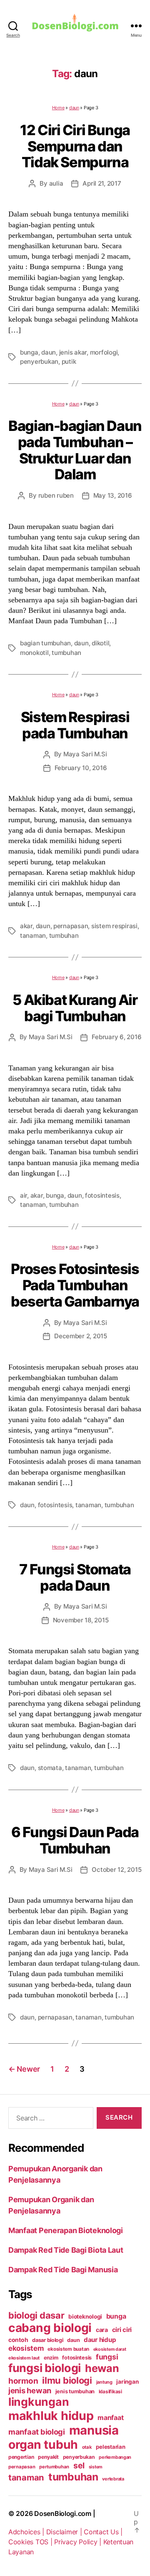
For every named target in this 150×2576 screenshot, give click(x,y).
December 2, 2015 (81, 1336)
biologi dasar (36, 2315)
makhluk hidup (51, 2416)
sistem (96, 2467)
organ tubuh (43, 2445)
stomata (50, 1768)
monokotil (34, 653)
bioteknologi (85, 2317)
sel (79, 2465)
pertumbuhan (54, 2467)
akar (26, 926)
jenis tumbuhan (75, 2391)
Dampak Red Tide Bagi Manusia (63, 2270)
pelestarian (110, 2447)
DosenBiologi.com (63, 2513)
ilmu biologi (67, 2380)
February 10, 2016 (81, 768)
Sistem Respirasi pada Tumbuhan (75, 725)
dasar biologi (48, 2340)
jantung (104, 2382)
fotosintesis (102, 1195)
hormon (23, 2381)
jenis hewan (30, 2390)
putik (69, 361)
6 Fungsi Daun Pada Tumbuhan (75, 1840)
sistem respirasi (114, 926)
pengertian (21, 2457)
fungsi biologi (45, 2368)
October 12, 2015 (116, 1870)
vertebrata (113, 2479)
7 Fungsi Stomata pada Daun (75, 1577)
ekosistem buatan (68, 2349)
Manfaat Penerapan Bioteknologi (66, 2230)
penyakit (48, 2457)
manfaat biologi (37, 2432)
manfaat (110, 2417)
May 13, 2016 (113, 495)
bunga (29, 352)
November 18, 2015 (81, 1620)
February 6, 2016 (116, 1037)
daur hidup (100, 2340)
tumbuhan (66, 653)
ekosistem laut (24, 2358)
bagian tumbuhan (45, 643)
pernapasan (71, 926)
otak (87, 2447)
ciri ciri (122, 2330)
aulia (56, 183)
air (24, 1195)
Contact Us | (103, 2532)
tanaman (33, 935)
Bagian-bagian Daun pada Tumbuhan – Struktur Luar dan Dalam (75, 450)
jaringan (127, 2382)
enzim (51, 2358)
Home (58, 108)
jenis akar (73, 352)
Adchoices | (27, 2532)
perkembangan (115, 2457)
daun (74, 108)
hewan (102, 2368)
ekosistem (26, 2348)
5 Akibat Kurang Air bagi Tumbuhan (75, 1008)
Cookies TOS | (31, 2542)
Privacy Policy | (79, 2542)
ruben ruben (56, 495)
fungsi (107, 2357)
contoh (18, 2340)
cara (102, 2330)
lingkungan (39, 2402)
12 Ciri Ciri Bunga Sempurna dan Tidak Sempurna (75, 146)
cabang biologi (50, 2328)
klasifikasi (110, 2392)
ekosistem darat (110, 2349)
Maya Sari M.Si (85, 754)
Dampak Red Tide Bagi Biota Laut (66, 2250)
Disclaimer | (65, 2532)
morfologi (104, 352)
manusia (94, 2430)
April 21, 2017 (102, 183)
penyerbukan (39, 361)
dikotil (100, 643)
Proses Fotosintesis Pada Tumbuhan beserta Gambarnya (75, 1285)
